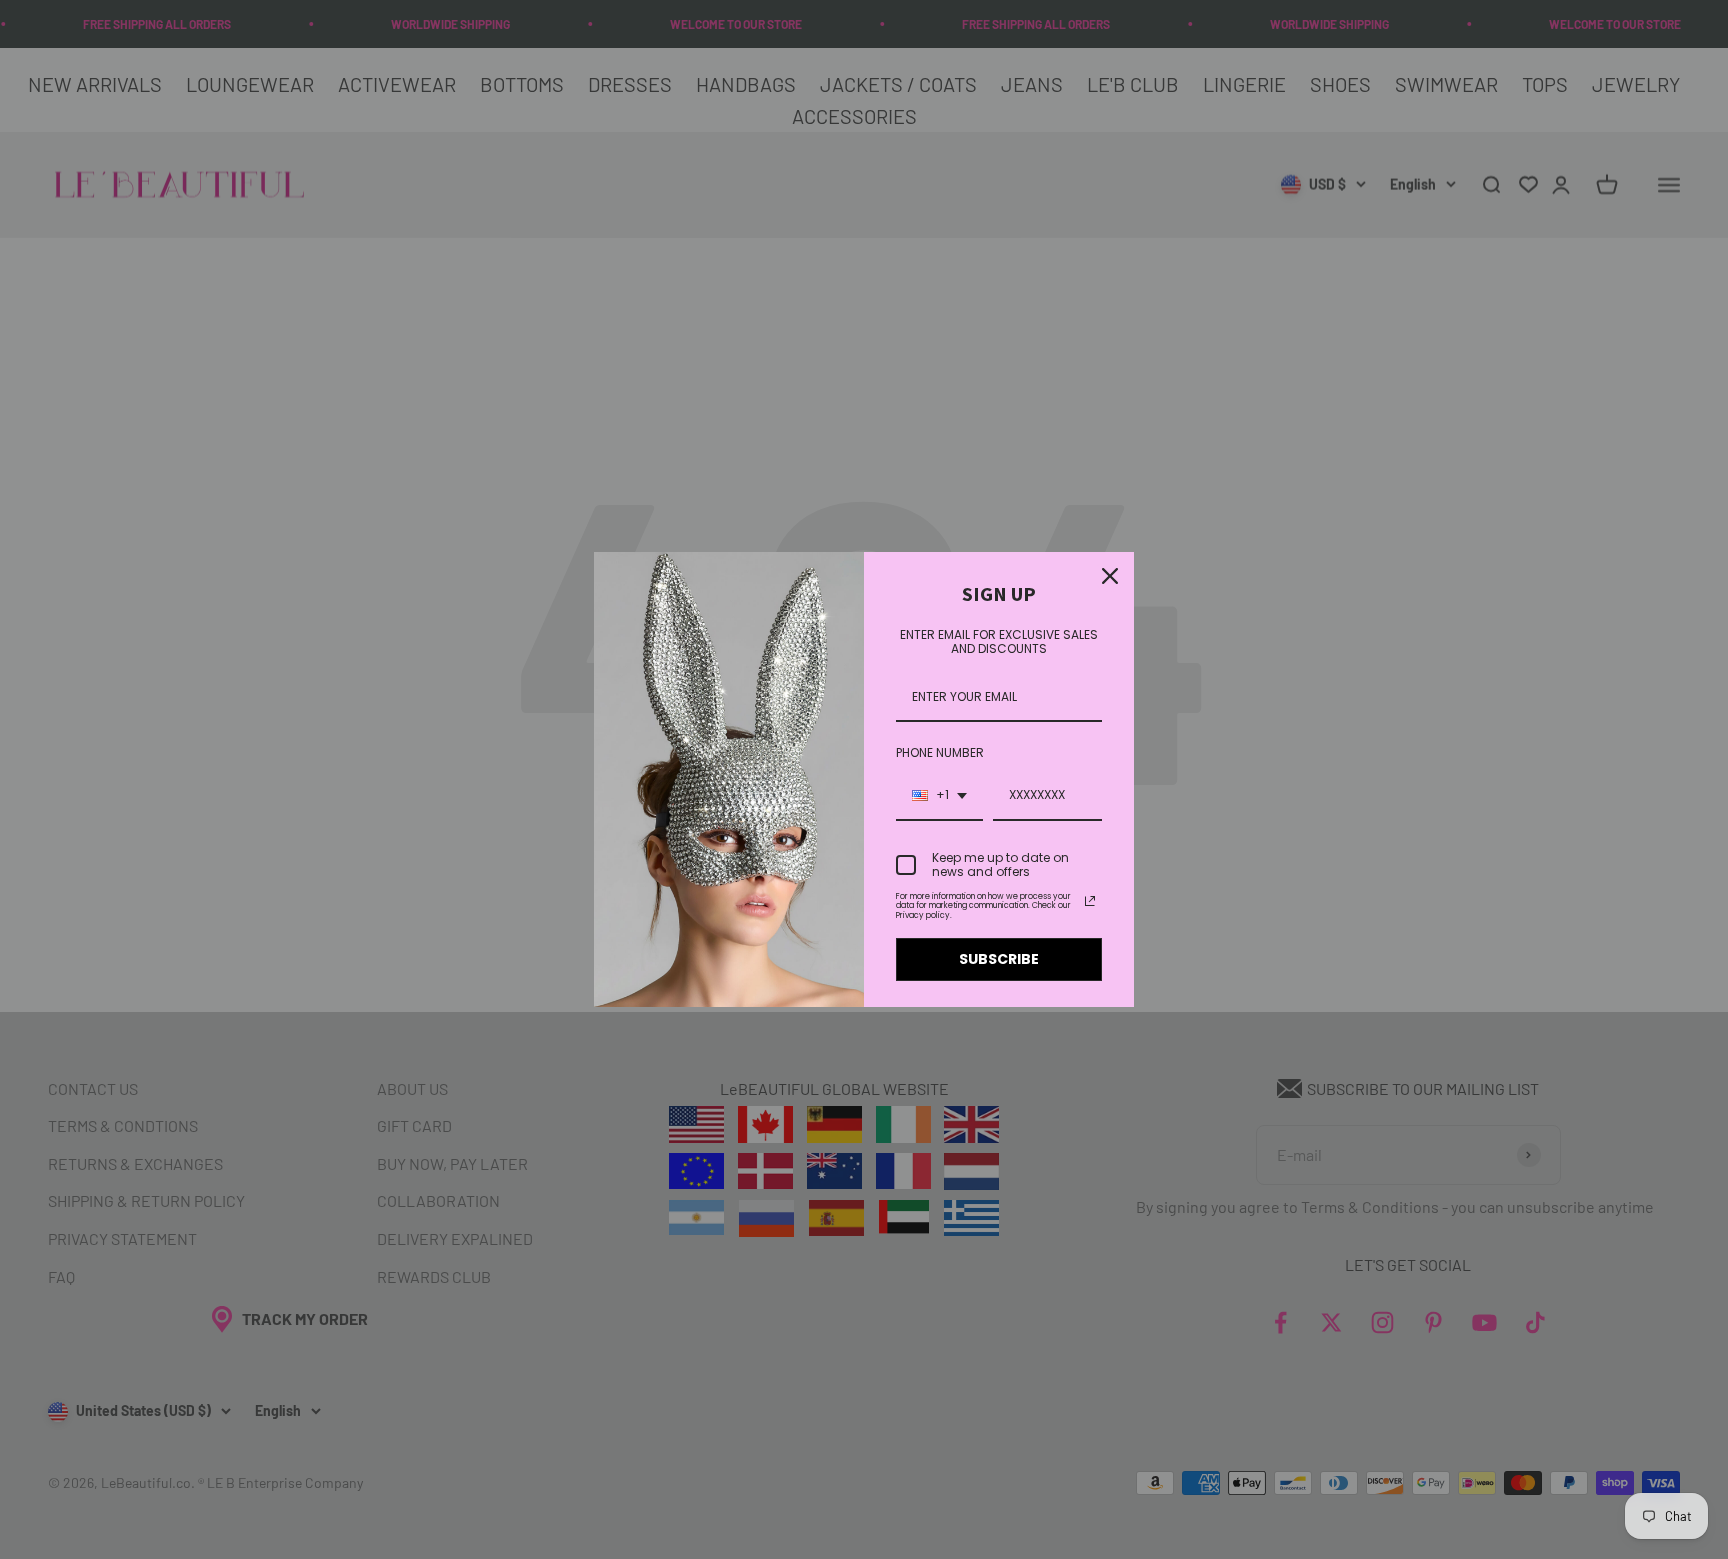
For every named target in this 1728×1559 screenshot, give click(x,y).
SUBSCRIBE (999, 959)
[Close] (1110, 576)
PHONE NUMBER (940, 752)
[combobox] (939, 796)
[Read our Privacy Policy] (1090, 901)
